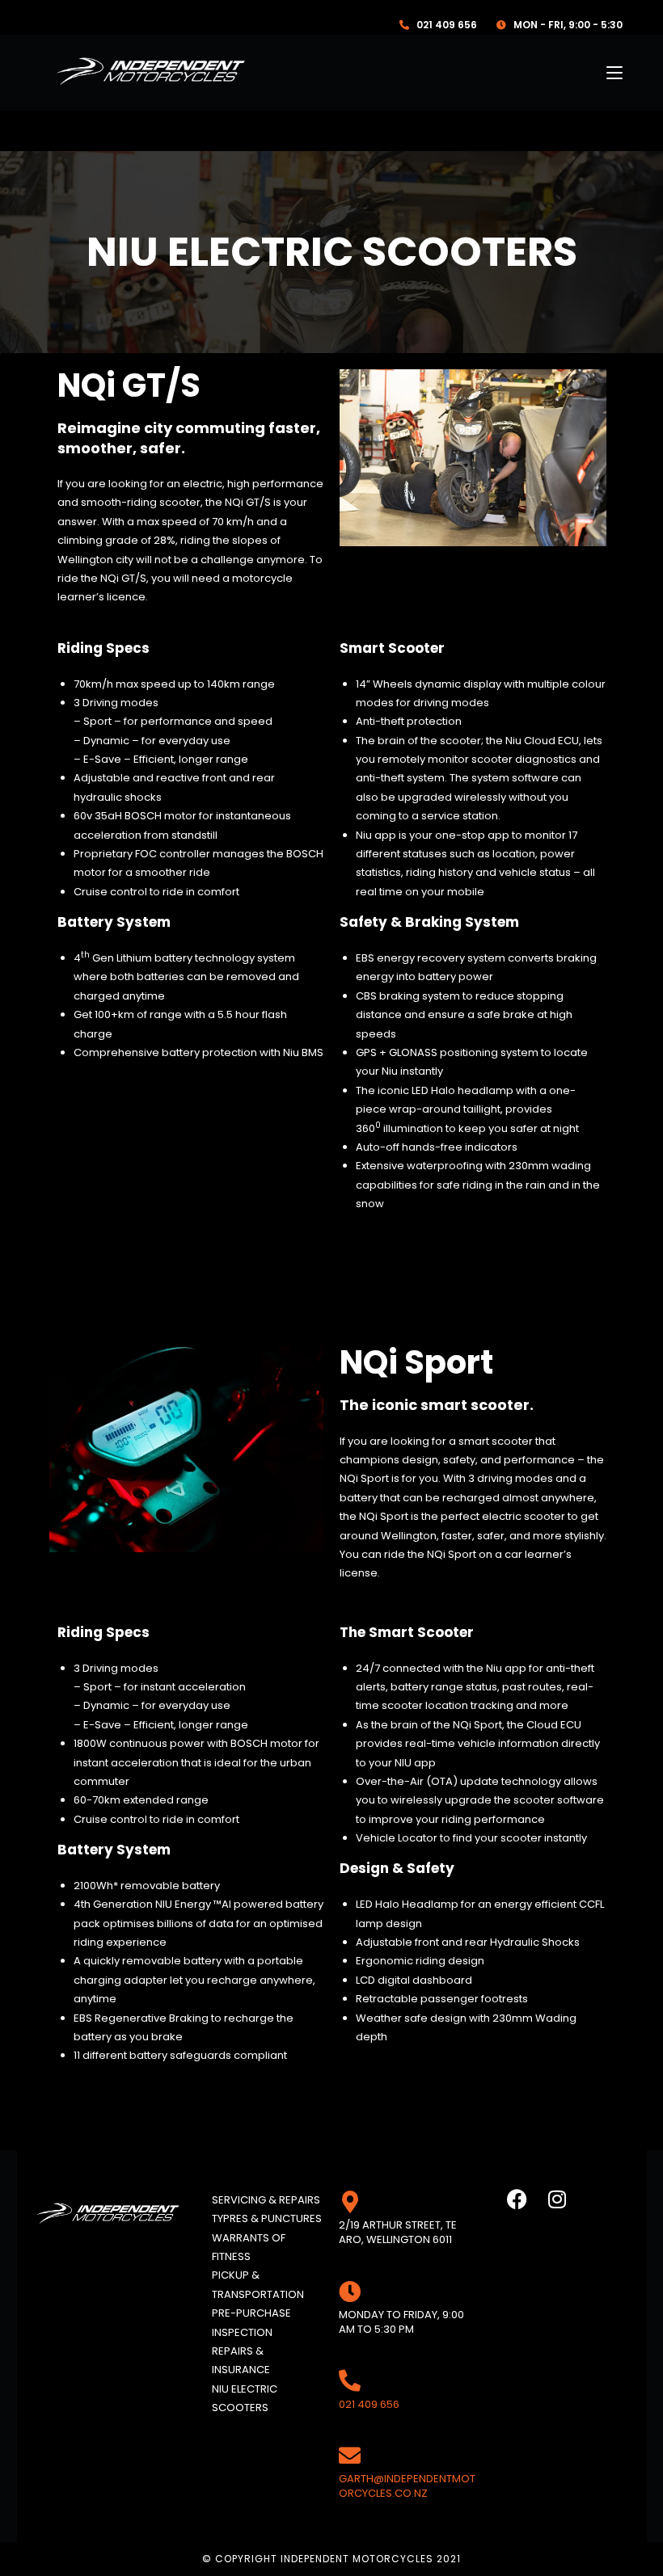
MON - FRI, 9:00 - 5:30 (568, 25)
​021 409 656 (448, 25)
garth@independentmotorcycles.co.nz (407, 2486)
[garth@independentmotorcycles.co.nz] (350, 2455)
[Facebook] (517, 2199)
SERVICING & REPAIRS (266, 2200)
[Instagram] (557, 2199)
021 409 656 (369, 2404)
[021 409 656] (350, 2380)
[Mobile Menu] (614, 73)
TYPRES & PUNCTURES (267, 2218)
